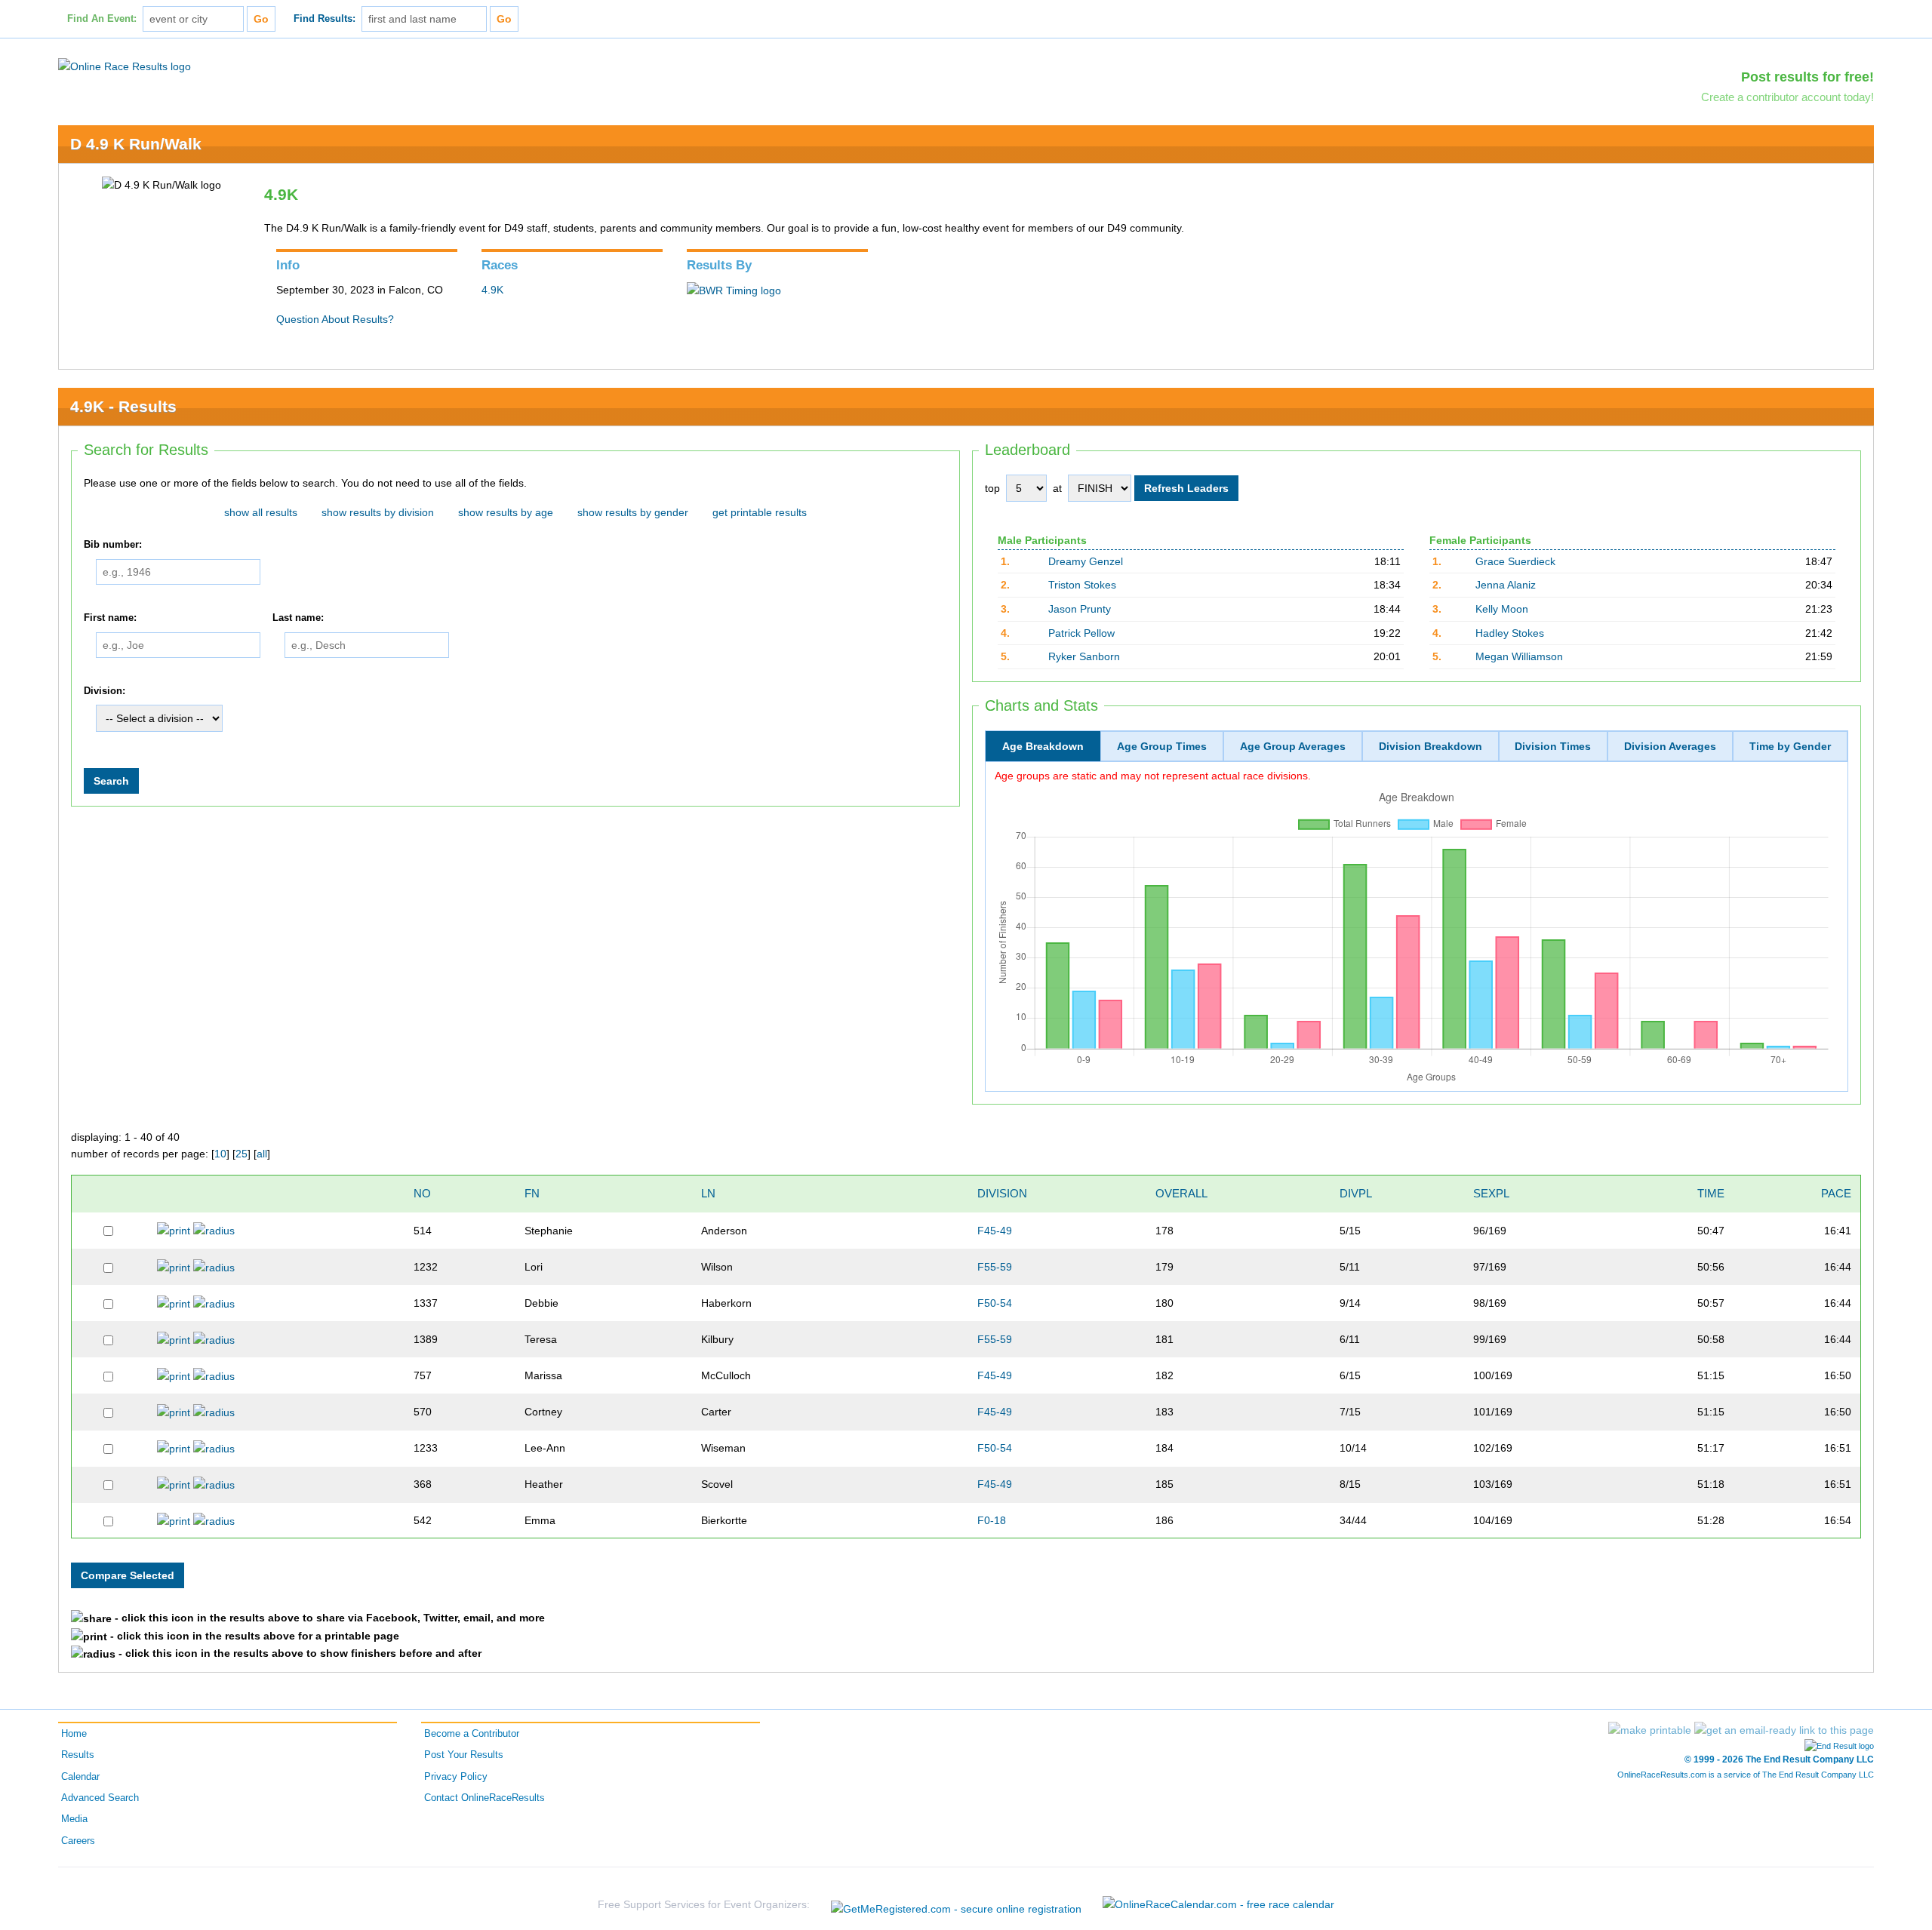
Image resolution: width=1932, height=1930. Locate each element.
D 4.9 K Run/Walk (136, 144)
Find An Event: (102, 19)
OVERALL (1181, 1193)
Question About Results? (335, 319)
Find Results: (325, 19)
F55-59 (995, 1267)
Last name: (298, 618)
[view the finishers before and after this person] (214, 1230)
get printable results (760, 512)
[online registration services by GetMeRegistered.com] (956, 1905)
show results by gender (633, 512)
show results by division (378, 512)
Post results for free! (1807, 77)
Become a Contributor (472, 1734)
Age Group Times (1162, 746)
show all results (261, 512)
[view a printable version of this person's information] (174, 1230)
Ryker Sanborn (1084, 656)
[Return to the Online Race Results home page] (125, 66)
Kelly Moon (1502, 609)
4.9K (492, 290)
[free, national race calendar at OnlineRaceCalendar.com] (1218, 1904)
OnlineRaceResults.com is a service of (1746, 1775)
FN (532, 1193)
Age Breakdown (1043, 746)
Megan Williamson (1519, 656)
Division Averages (1670, 746)
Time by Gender (1790, 746)
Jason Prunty (1080, 609)
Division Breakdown (1431, 746)
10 (220, 1154)
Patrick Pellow (1081, 633)
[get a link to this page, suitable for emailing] (1784, 1730)
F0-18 (992, 1520)
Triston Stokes (1082, 585)
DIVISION (1002, 1193)
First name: (110, 618)
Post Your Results (464, 1755)
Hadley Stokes (1510, 633)
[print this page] (1650, 1730)
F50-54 (995, 1303)
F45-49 (995, 1231)
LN (708, 1193)
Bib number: (113, 545)
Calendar (80, 1777)
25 (241, 1154)
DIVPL (1356, 1193)
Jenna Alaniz (1506, 585)
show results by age (506, 512)
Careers (78, 1841)
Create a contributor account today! (1787, 97)
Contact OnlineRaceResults (485, 1798)
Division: (105, 691)
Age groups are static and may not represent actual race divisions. (1153, 776)
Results (78, 1755)
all (262, 1154)
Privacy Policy (456, 1777)
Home (74, 1734)
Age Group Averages (1293, 746)
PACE (1836, 1193)
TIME (1711, 1193)
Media (74, 1819)
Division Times (1553, 746)
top (992, 488)
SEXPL (1491, 1193)
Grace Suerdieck (1515, 561)
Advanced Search (100, 1798)
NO (422, 1193)
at (1057, 488)
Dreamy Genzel (1086, 561)
